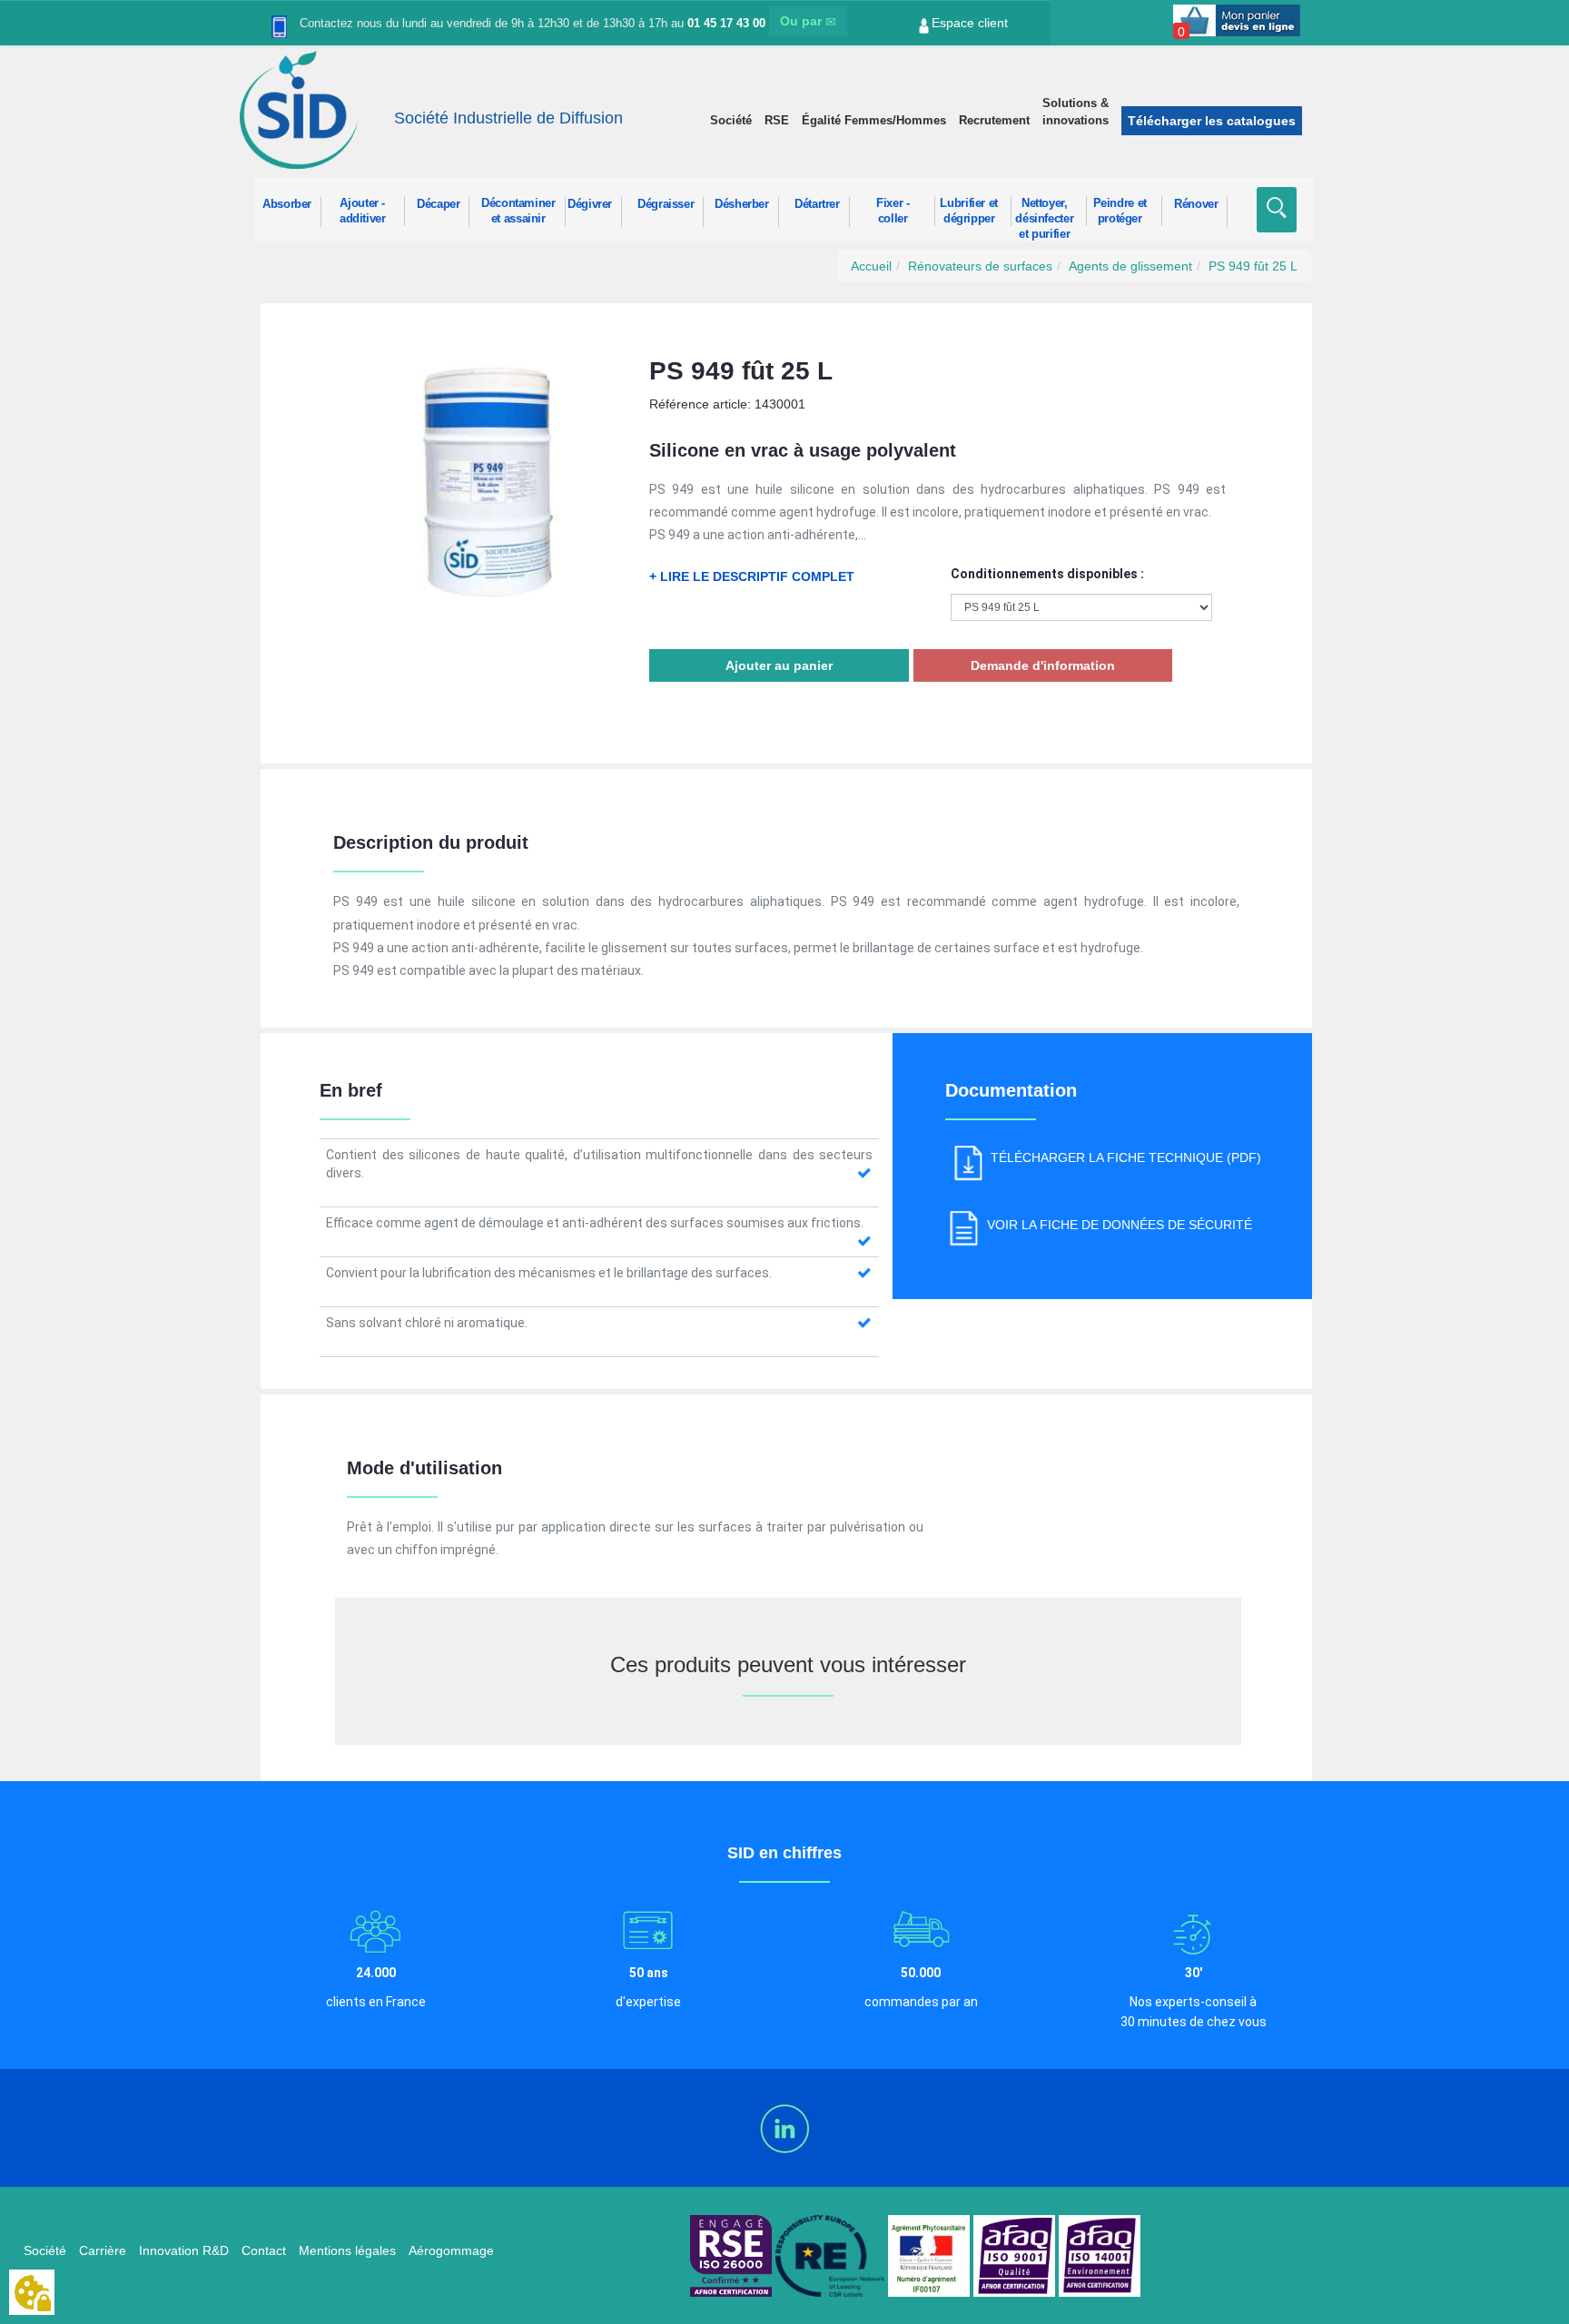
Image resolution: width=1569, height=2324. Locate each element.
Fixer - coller (893, 211)
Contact (264, 2250)
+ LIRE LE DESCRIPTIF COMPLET (752, 576)
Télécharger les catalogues (1212, 121)
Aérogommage (451, 2250)
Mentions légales (347, 2250)
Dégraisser (666, 204)
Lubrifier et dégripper (969, 211)
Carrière (103, 2250)
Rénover (1196, 204)
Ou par (803, 21)
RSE (777, 120)
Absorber (287, 204)
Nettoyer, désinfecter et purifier (1044, 212)
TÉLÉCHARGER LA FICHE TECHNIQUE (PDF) (1126, 1157)
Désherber (742, 204)
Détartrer (817, 204)
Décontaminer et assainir (518, 211)
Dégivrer (590, 204)
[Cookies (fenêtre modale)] (32, 2293)
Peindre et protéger (1120, 211)
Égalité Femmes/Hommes (874, 120)
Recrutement (994, 120)
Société (731, 120)
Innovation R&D (184, 2250)
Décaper (438, 204)
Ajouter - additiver (363, 211)
